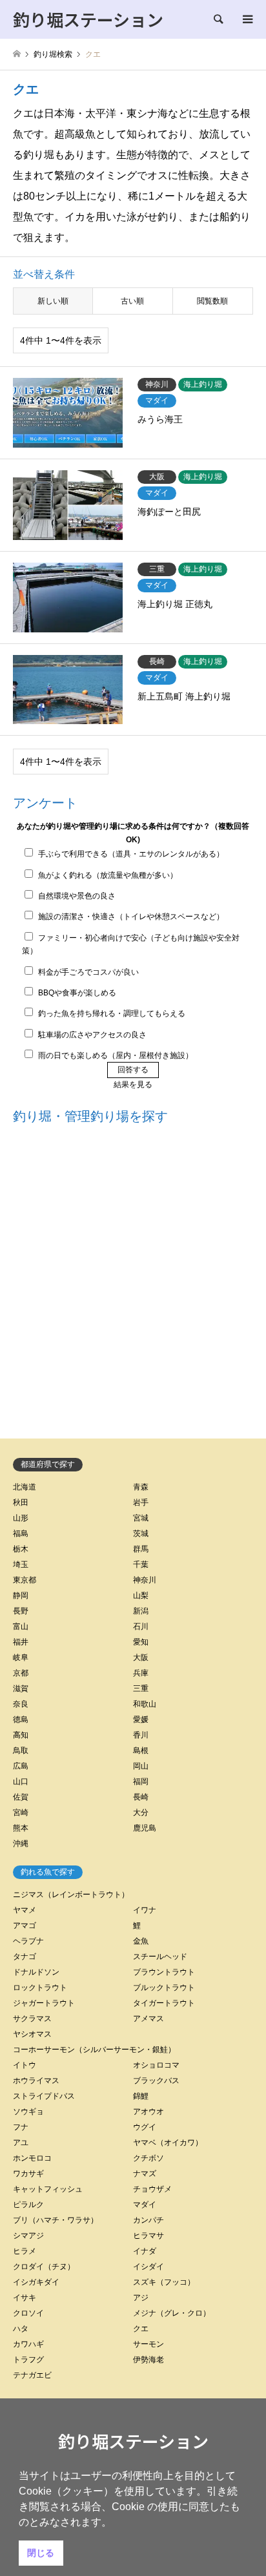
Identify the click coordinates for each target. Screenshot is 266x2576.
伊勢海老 (148, 2360)
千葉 (141, 1564)
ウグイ (145, 2127)
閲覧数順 (212, 301)
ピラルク (28, 2205)
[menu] (247, 19)
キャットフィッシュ (48, 2189)
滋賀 (21, 1688)
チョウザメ (152, 2189)
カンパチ (148, 2220)
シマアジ (28, 2236)
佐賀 (21, 1797)
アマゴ (25, 1926)
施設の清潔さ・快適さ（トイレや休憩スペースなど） (131, 917)
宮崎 (21, 1813)
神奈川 (145, 1580)
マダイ (145, 2205)
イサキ (25, 2298)
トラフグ (28, 2360)
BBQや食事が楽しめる (77, 993)
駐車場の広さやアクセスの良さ (92, 1035)
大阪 (141, 1657)
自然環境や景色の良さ (77, 896)
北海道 (25, 1487)
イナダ (145, 2251)
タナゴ (25, 1957)
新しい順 (53, 301)
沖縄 (21, 1844)
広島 (21, 1766)
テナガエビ (32, 2375)
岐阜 (21, 1657)
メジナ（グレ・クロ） (172, 2313)
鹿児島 (145, 1828)
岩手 (141, 1502)
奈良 (21, 1704)
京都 (21, 1673)
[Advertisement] (133, 1284)
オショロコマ (156, 2065)
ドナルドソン (36, 1972)
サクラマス (32, 2019)
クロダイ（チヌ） (44, 2267)
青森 (141, 1487)
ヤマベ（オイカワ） (168, 2143)
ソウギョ (28, 2112)
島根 (141, 1750)
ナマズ (145, 2174)
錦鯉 (141, 2096)
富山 (21, 1626)
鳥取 (21, 1750)
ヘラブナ (28, 1941)
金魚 (141, 1941)
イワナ (145, 1910)
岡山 (141, 1766)
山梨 (141, 1595)
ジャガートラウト (44, 2003)
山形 (21, 1518)
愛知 (141, 1642)
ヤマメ (25, 1910)
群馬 (141, 1549)
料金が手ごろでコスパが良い (88, 972)
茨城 (141, 1533)
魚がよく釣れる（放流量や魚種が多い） (108, 875)
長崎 (141, 1797)
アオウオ (148, 2112)
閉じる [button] (41, 2553)
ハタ (21, 2329)
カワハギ (28, 2344)
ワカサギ (28, 2174)
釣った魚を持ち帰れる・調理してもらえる (112, 1013)
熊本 (21, 1828)
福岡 (141, 1781)
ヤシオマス (32, 2034)
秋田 (21, 1502)
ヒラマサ (148, 2236)
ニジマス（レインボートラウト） (71, 1895)
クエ (141, 2329)
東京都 (25, 1580)
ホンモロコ (32, 2158)
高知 (21, 1735)
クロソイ (28, 2313)
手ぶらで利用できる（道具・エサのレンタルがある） (131, 854)
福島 (21, 1533)
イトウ (25, 2065)
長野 (21, 1611)
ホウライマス (36, 2081)
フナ (21, 2127)
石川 (141, 1626)
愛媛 (141, 1719)
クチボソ (148, 2158)
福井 (21, 1642)
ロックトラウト (40, 1988)
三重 (141, 1688)
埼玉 (21, 1564)
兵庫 (141, 1673)
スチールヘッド (160, 1957)
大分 (141, 1813)
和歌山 (145, 1704)
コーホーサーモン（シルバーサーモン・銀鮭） (94, 2050)
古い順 (132, 301)
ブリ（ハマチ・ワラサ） (56, 2220)
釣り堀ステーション (133, 2441)
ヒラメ (25, 2251)
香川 (141, 1735)
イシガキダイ (36, 2282)
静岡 (21, 1595)
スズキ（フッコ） (164, 2282)
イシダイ (148, 2267)
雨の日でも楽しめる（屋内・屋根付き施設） (116, 1055)
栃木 (21, 1549)
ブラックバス (156, 2081)
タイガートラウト (164, 2003)
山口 (21, 1781)
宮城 (141, 1518)
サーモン (148, 2344)
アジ (141, 2298)
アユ (21, 2143)
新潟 (141, 1611)
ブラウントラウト (164, 1972)
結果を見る (133, 1085)
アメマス (148, 2019)
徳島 (21, 1719)
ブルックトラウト (164, 1988)
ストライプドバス (44, 2096)
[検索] (218, 19)
